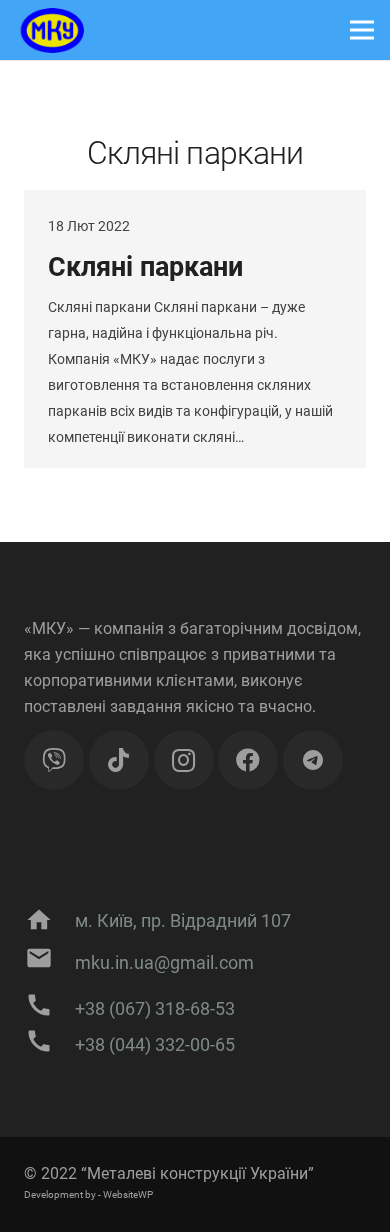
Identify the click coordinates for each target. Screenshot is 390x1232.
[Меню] (362, 30)
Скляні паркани (145, 267)
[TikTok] (119, 760)
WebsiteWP (128, 1194)
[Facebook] (248, 760)
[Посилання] (50, 30)
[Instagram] (184, 760)
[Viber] (54, 760)
